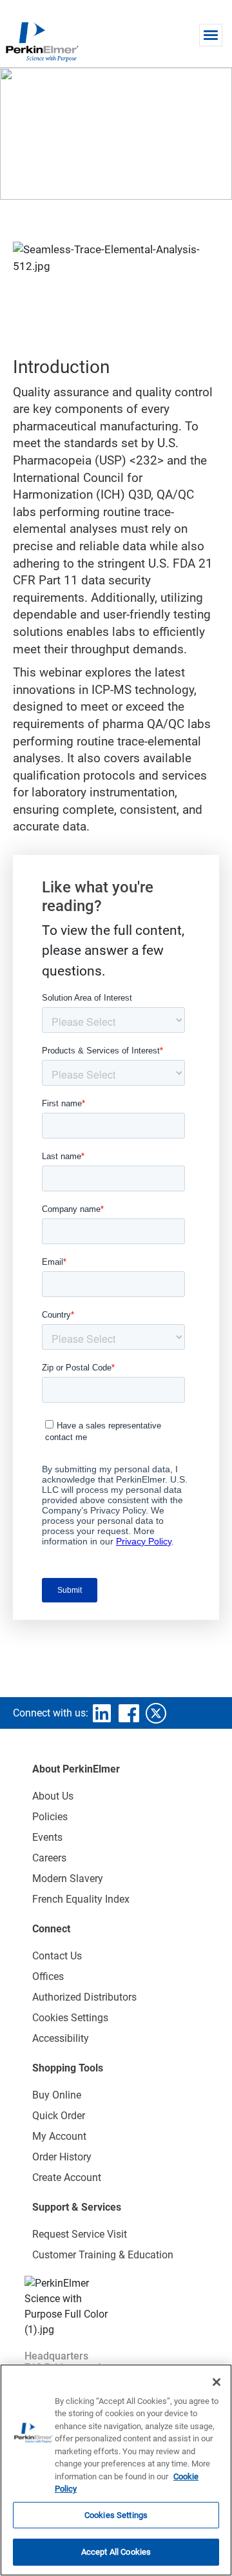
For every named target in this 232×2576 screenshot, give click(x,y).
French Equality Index (81, 1899)
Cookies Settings (116, 2515)
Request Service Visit (80, 2234)
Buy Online (57, 2095)
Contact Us (57, 1956)
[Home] (42, 41)
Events (47, 1837)
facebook (129, 1713)
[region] (116, 2470)
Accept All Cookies (116, 2552)
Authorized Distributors (84, 1997)
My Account (59, 2136)
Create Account (67, 2177)
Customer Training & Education (103, 2255)
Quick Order (59, 2116)
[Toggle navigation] (211, 35)
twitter (156, 1713)
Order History (62, 2157)
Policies (50, 1817)
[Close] (217, 2382)
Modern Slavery (68, 1879)
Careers (49, 1858)
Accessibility (61, 2038)
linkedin (102, 1713)
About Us (53, 1796)
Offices (48, 1976)
